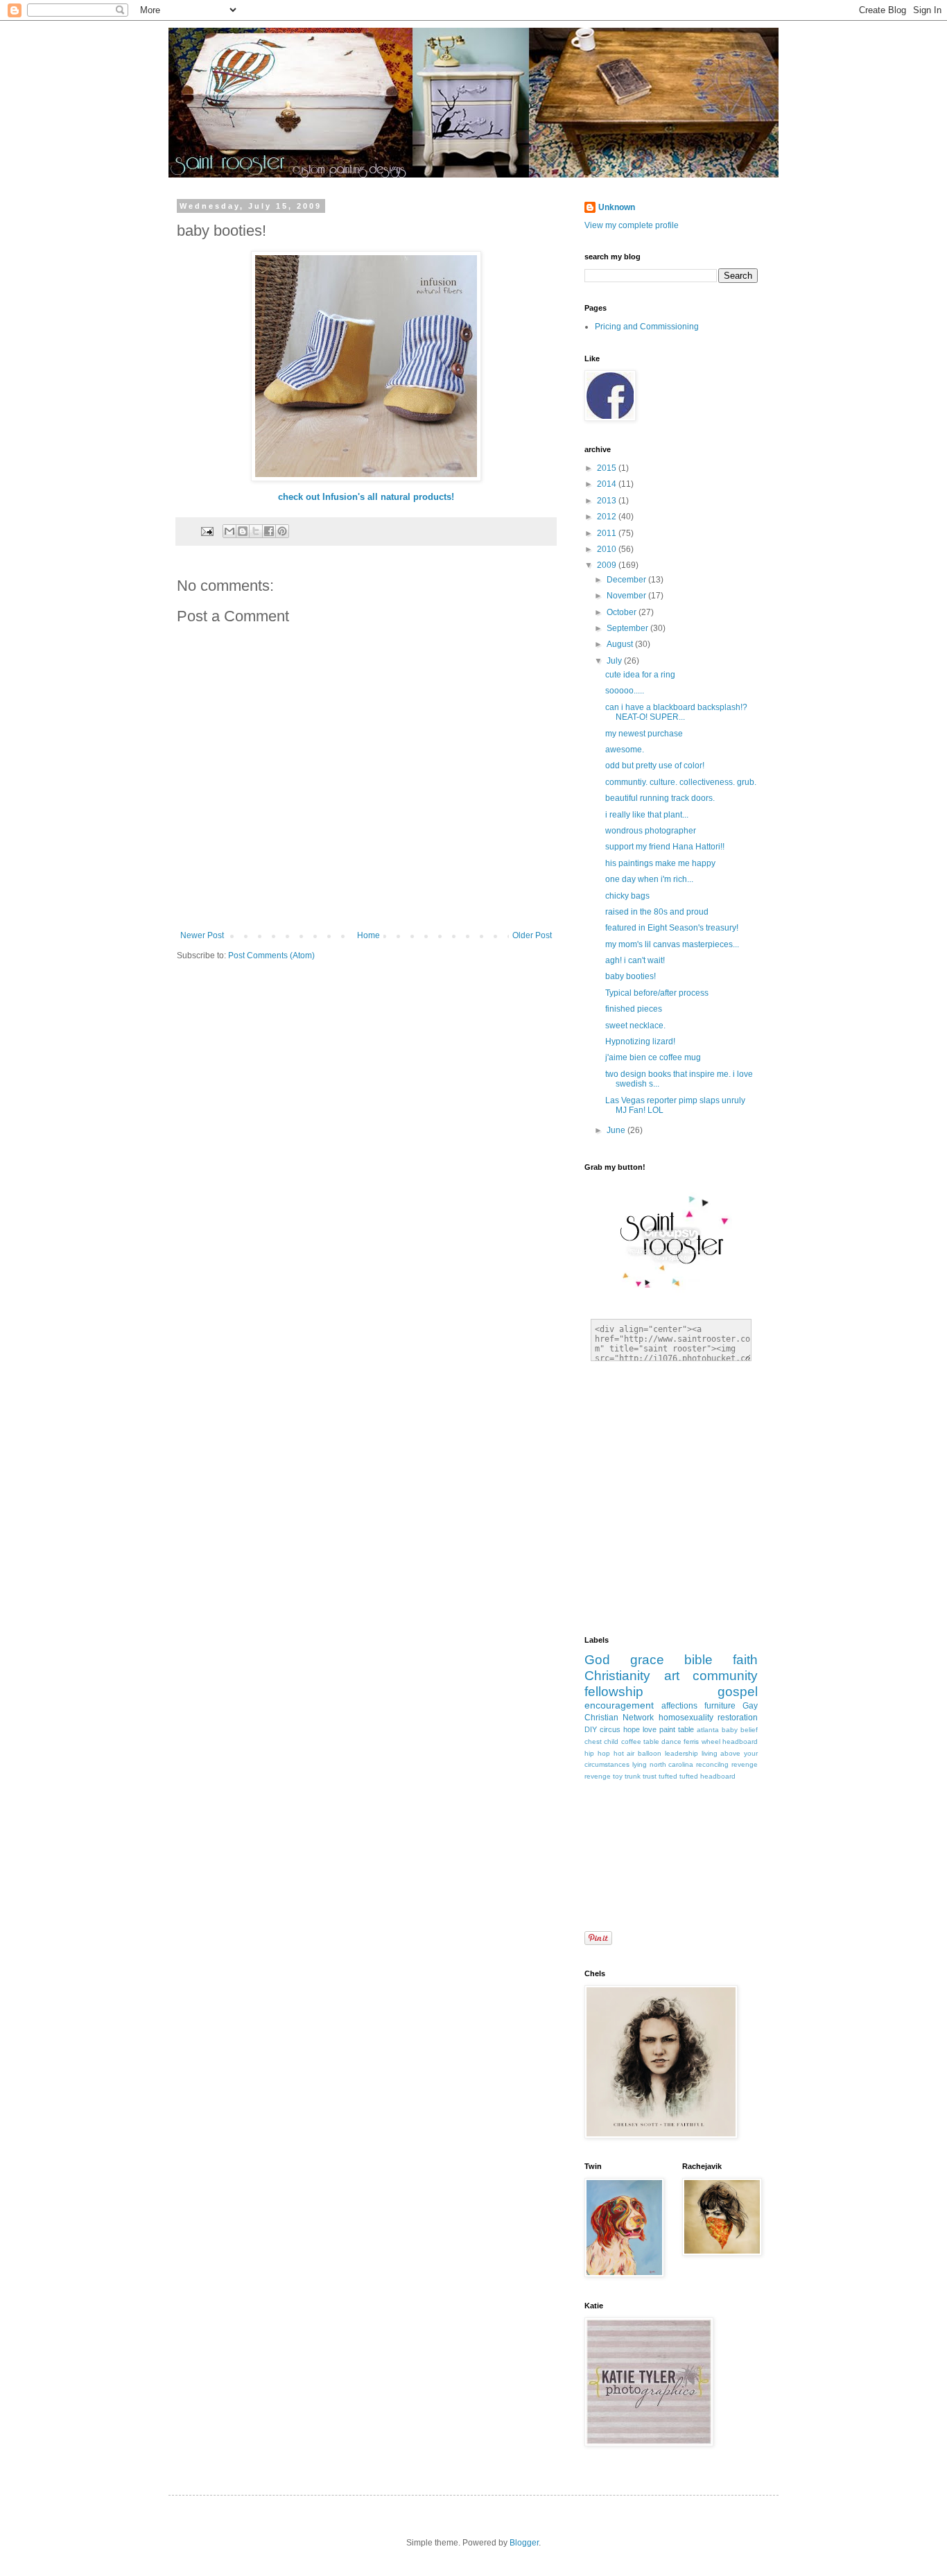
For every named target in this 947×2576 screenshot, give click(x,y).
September (628, 628)
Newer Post (202, 935)
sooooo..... (625, 691)
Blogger (524, 2543)
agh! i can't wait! (635, 960)
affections (679, 1706)
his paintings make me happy (660, 863)
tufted (668, 1776)
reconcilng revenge (727, 1764)
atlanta (708, 1730)
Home (368, 935)
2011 (608, 533)
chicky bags (627, 896)
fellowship (614, 1692)
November (627, 596)
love (650, 1729)
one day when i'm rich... (649, 879)
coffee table (640, 1741)
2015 (608, 468)
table (686, 1729)
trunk (633, 1776)
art (672, 1676)
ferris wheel (702, 1741)
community (725, 1676)
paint (667, 1729)
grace (647, 1660)
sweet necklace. (635, 1026)
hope (632, 1729)
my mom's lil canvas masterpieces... (672, 944)
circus (610, 1729)
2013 (608, 501)
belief (749, 1730)
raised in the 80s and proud (657, 912)
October (623, 612)
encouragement (619, 1705)
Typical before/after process (657, 993)
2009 (608, 565)
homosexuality (686, 1718)
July (615, 661)
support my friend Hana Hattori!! (665, 847)
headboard (740, 1741)
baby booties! (631, 976)
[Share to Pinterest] (282, 531)
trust (650, 1776)
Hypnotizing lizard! (640, 1041)
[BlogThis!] (243, 531)
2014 (608, 484)
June (617, 1130)
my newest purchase (644, 734)
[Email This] (229, 531)
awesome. (625, 750)
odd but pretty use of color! (655, 766)
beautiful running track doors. (660, 798)
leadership (681, 1753)
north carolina (672, 1764)
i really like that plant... (647, 815)
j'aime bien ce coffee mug (653, 1057)
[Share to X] (256, 531)
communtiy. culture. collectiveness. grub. (681, 782)
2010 (608, 549)
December (627, 580)
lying (640, 1764)
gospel (738, 1692)
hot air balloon (638, 1753)
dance (671, 1741)
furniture (720, 1706)
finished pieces (634, 1009)
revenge (598, 1776)
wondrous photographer (651, 831)
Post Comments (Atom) (271, 956)
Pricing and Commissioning (647, 327)
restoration (738, 1718)
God (597, 1660)
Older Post (532, 935)
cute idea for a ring (640, 675)
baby (730, 1730)
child (611, 1741)
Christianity (617, 1676)
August (621, 644)
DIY (591, 1729)
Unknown (617, 207)
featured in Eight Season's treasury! (672, 928)
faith (745, 1660)
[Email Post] (207, 530)
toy (618, 1776)
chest (593, 1741)
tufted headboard (707, 1776)
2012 (608, 517)
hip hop (597, 1753)
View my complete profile (632, 225)
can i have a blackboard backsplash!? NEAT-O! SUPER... (676, 712)
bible (698, 1660)
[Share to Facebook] (269, 531)
